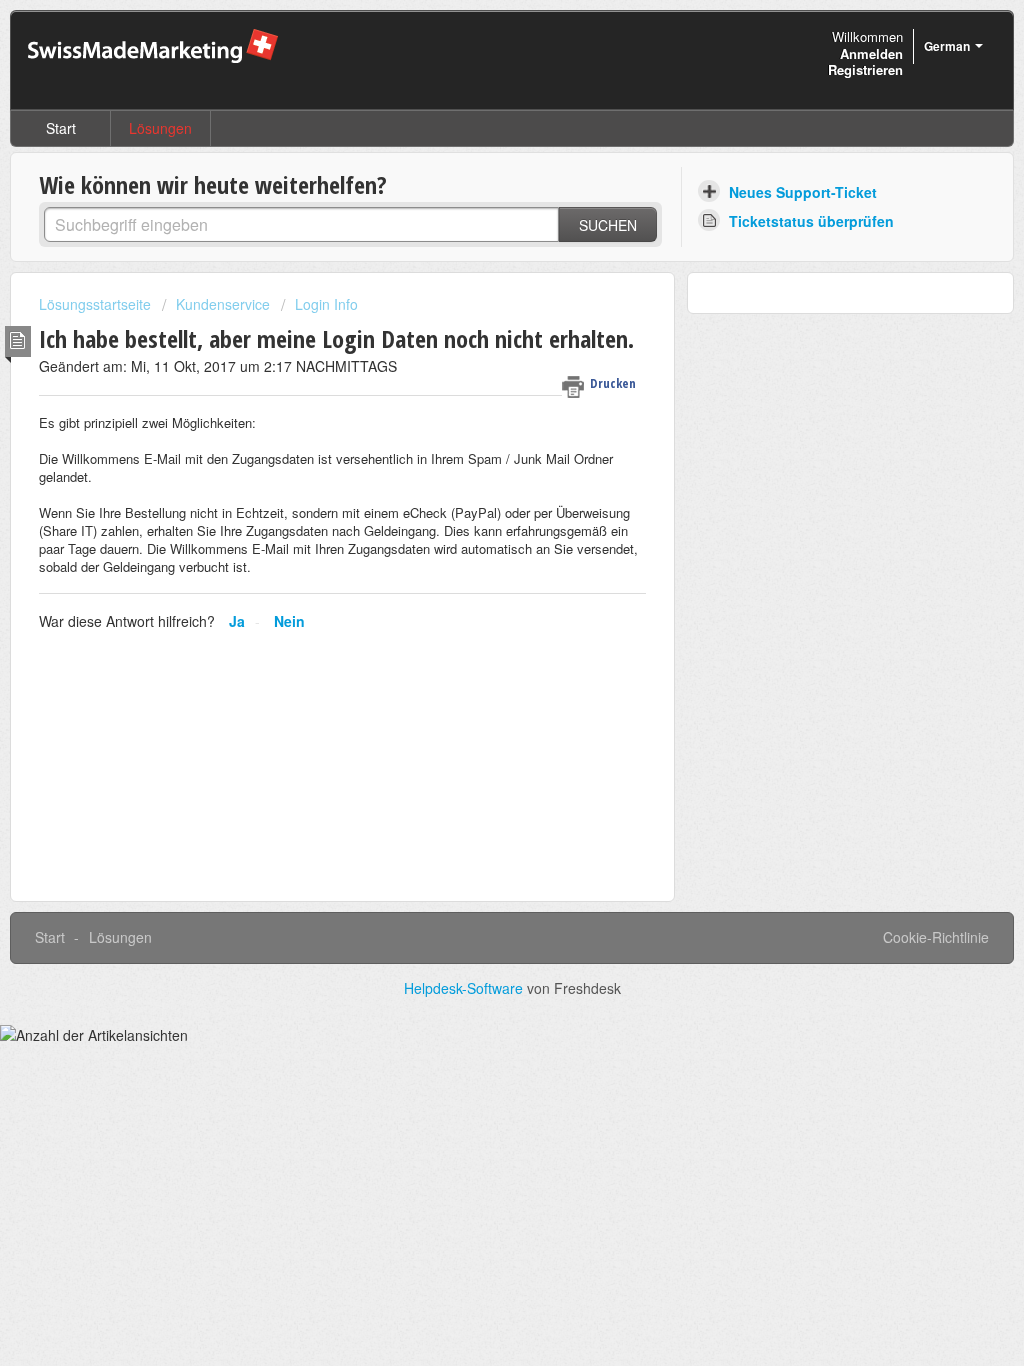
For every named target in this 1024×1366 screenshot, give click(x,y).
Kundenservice (223, 304)
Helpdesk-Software (465, 988)
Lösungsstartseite (97, 304)
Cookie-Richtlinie (936, 937)
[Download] (475, 425)
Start (61, 128)
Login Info (326, 304)
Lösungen (160, 128)
